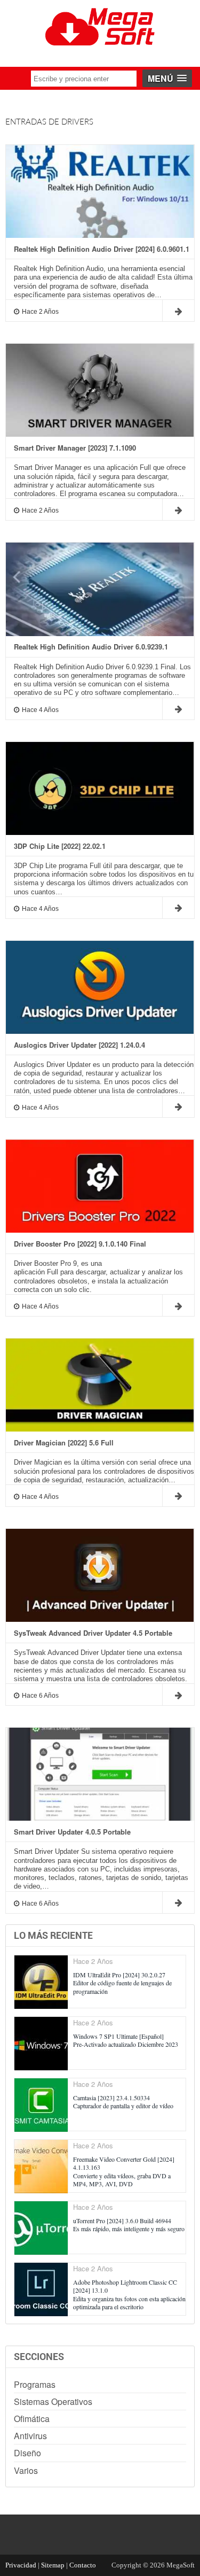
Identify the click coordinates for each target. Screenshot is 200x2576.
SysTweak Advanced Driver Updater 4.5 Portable (93, 1633)
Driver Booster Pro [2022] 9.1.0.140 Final (80, 1244)
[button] (167, 78)
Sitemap (53, 2565)
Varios (26, 2470)
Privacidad (21, 2565)
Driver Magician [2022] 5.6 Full (64, 1443)
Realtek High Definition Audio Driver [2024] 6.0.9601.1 (102, 249)
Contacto (83, 2565)
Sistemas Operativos (53, 2401)
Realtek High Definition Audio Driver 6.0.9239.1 (91, 647)
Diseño (27, 2453)
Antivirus (30, 2436)
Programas (35, 2384)
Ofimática (32, 2419)
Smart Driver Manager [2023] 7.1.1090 (75, 448)
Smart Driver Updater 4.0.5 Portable (72, 1832)
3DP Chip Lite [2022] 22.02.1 (60, 846)
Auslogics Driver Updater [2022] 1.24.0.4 (79, 1045)
